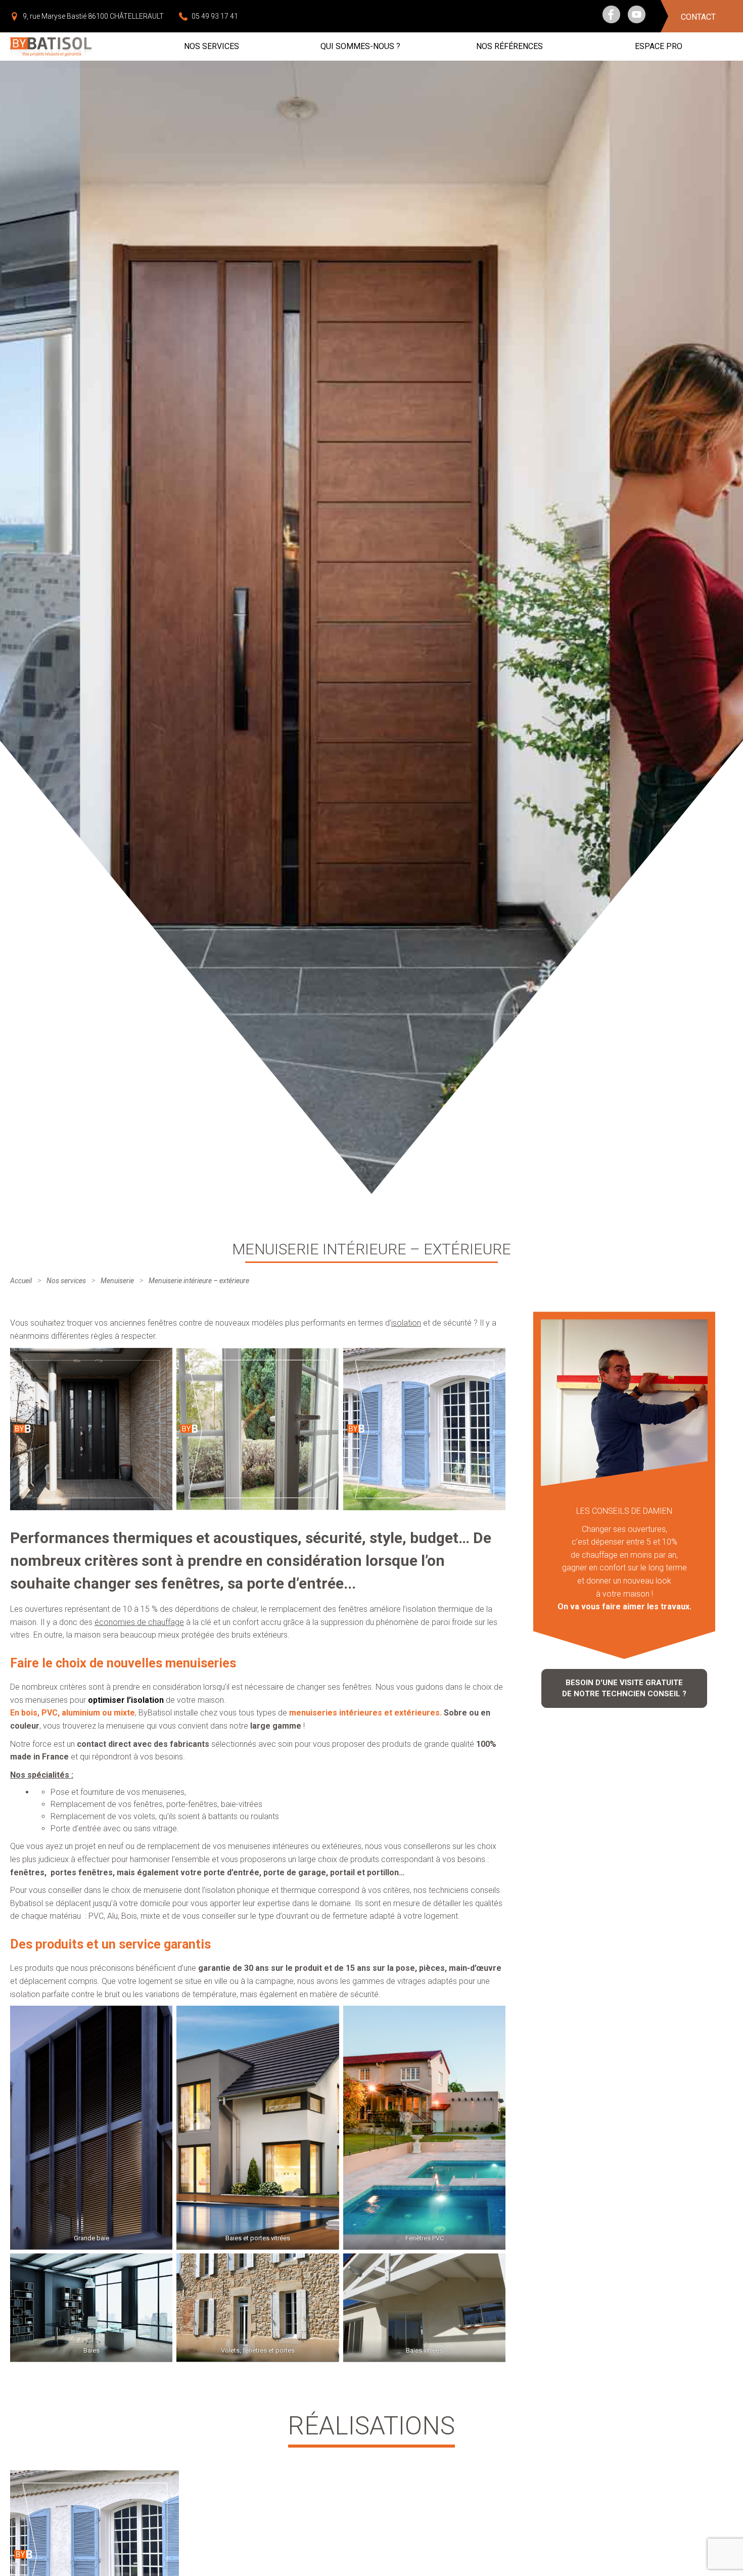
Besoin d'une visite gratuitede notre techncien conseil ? (624, 1688)
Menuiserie (117, 1281)
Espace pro (659, 46)
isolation (406, 1323)
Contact (698, 17)
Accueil (21, 1281)
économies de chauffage (139, 1622)
